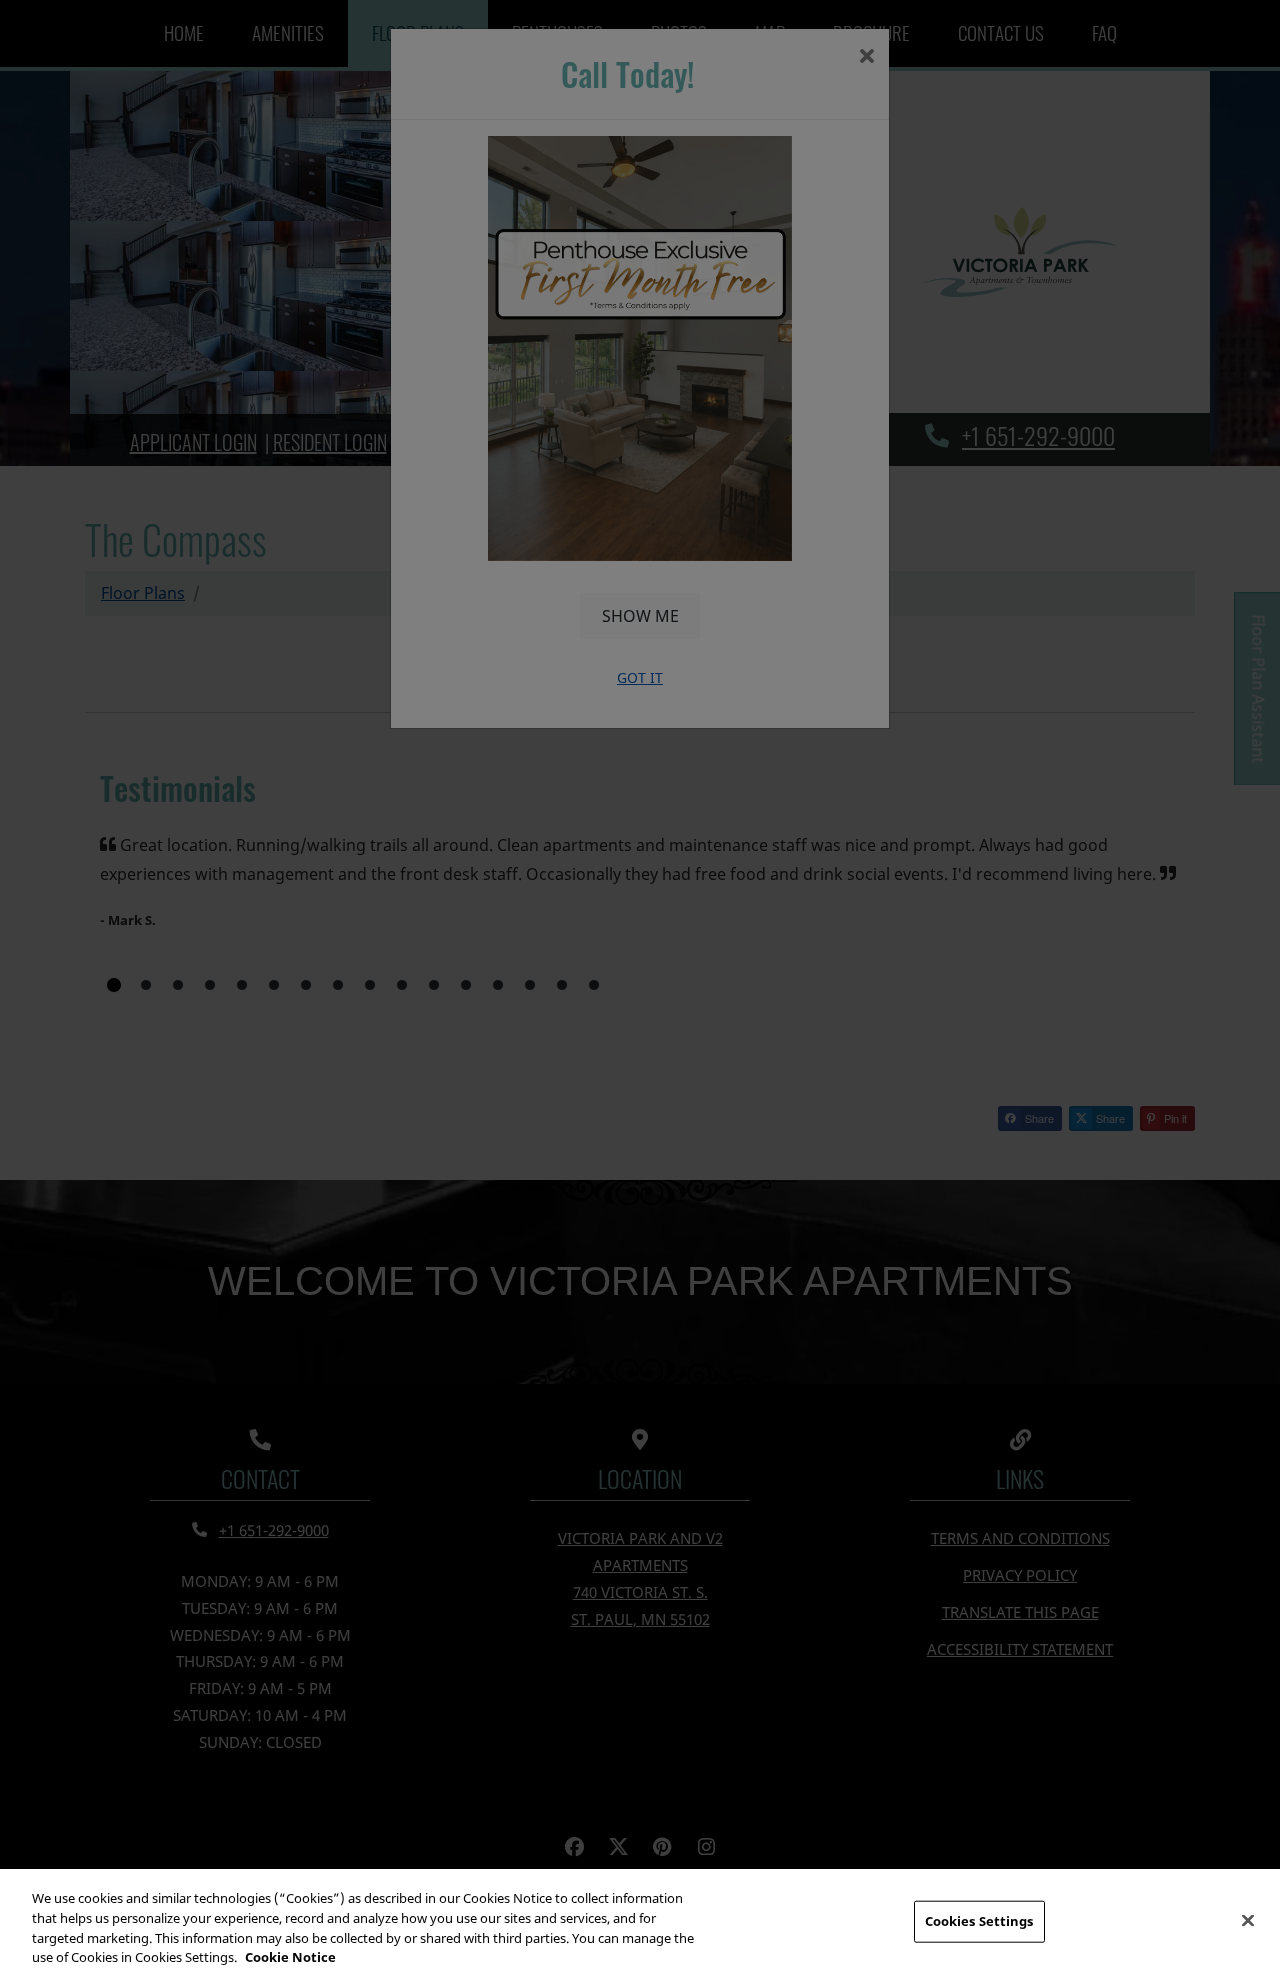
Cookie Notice (290, 1956)
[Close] (1248, 1920)
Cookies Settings (979, 1921)
